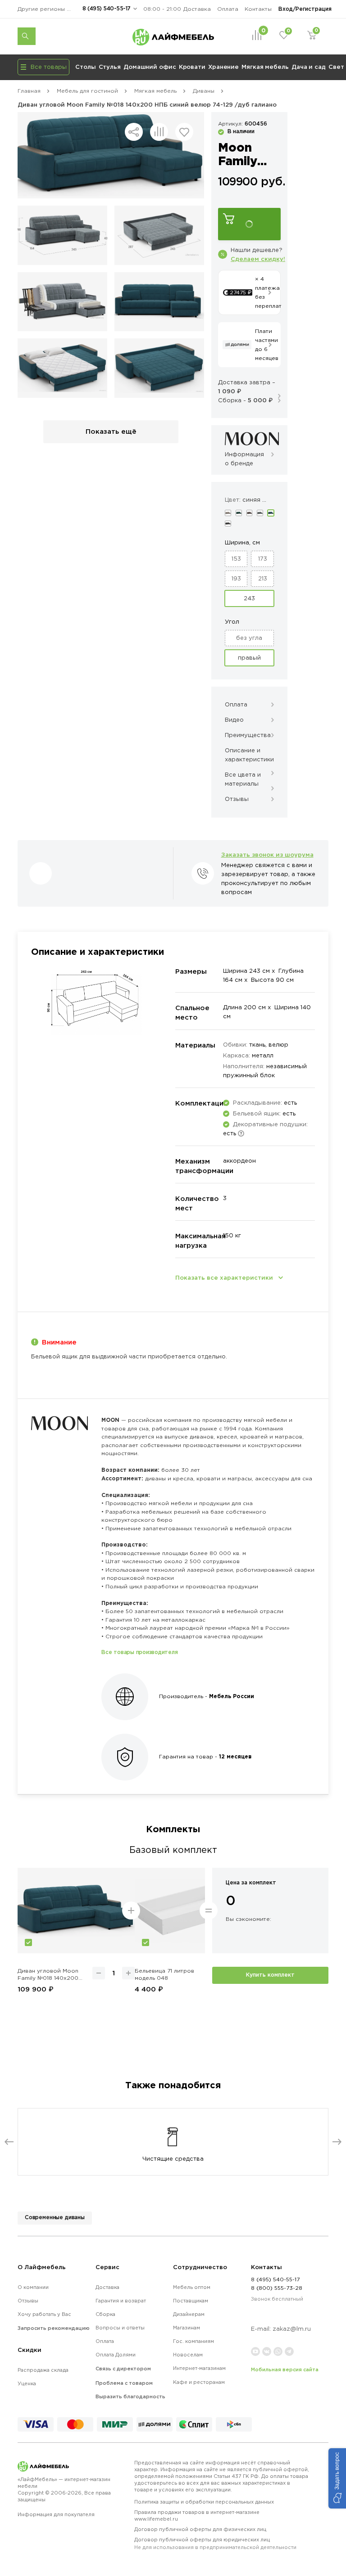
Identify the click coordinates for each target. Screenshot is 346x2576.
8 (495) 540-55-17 (107, 8)
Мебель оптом (192, 2287)
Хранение (223, 67)
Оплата (228, 9)
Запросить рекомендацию (54, 2328)
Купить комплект (270, 1975)
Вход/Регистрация (305, 9)
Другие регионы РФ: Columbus (47, 9)
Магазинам (187, 2328)
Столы (86, 67)
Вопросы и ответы (120, 2328)
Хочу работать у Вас (44, 2314)
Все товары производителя (139, 1652)
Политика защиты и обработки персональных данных (204, 2502)
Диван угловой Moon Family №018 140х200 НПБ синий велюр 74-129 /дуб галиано (48, 1975)
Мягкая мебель (265, 67)
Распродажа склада (43, 2370)
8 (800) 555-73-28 (277, 2288)
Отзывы (28, 2301)
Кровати (192, 67)
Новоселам (188, 2355)
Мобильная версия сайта (285, 2369)
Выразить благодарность (130, 2396)
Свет (336, 67)
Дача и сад (309, 67)
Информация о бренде (244, 459)
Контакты (258, 9)
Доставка (197, 9)
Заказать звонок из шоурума (267, 854)
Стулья (110, 67)
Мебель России (232, 1696)
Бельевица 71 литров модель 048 (164, 1974)
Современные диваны (55, 2217)
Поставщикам (191, 2301)
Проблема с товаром (124, 2383)
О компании (33, 2287)
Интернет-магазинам (199, 2368)
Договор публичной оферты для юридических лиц (215, 2543)
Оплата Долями (116, 2355)
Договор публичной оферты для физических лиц (200, 2529)
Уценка (27, 2383)
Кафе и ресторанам (199, 2382)
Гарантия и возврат (121, 2301)
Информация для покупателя (56, 2514)
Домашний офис (150, 67)
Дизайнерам (189, 2314)
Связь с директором (123, 2369)
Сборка (105, 2314)
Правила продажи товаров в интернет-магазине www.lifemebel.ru (197, 2515)
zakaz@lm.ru (292, 2329)
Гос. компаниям (193, 2341)
